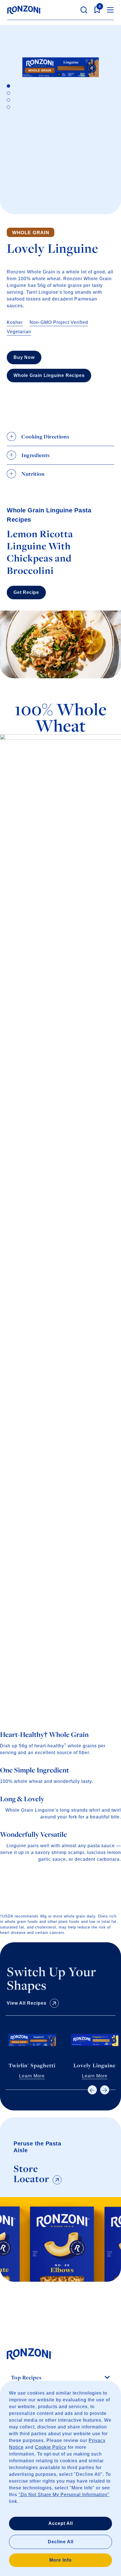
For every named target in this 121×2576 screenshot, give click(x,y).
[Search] (84, 10)
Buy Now (24, 357)
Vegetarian (19, 332)
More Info (60, 2560)
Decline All (61, 2542)
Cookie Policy (51, 2447)
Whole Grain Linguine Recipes (49, 375)
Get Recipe (26, 592)
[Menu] (110, 10)
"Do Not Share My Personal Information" (64, 2495)
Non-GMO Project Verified (59, 322)
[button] (92, 2090)
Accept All (61, 2523)
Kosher (15, 322)
